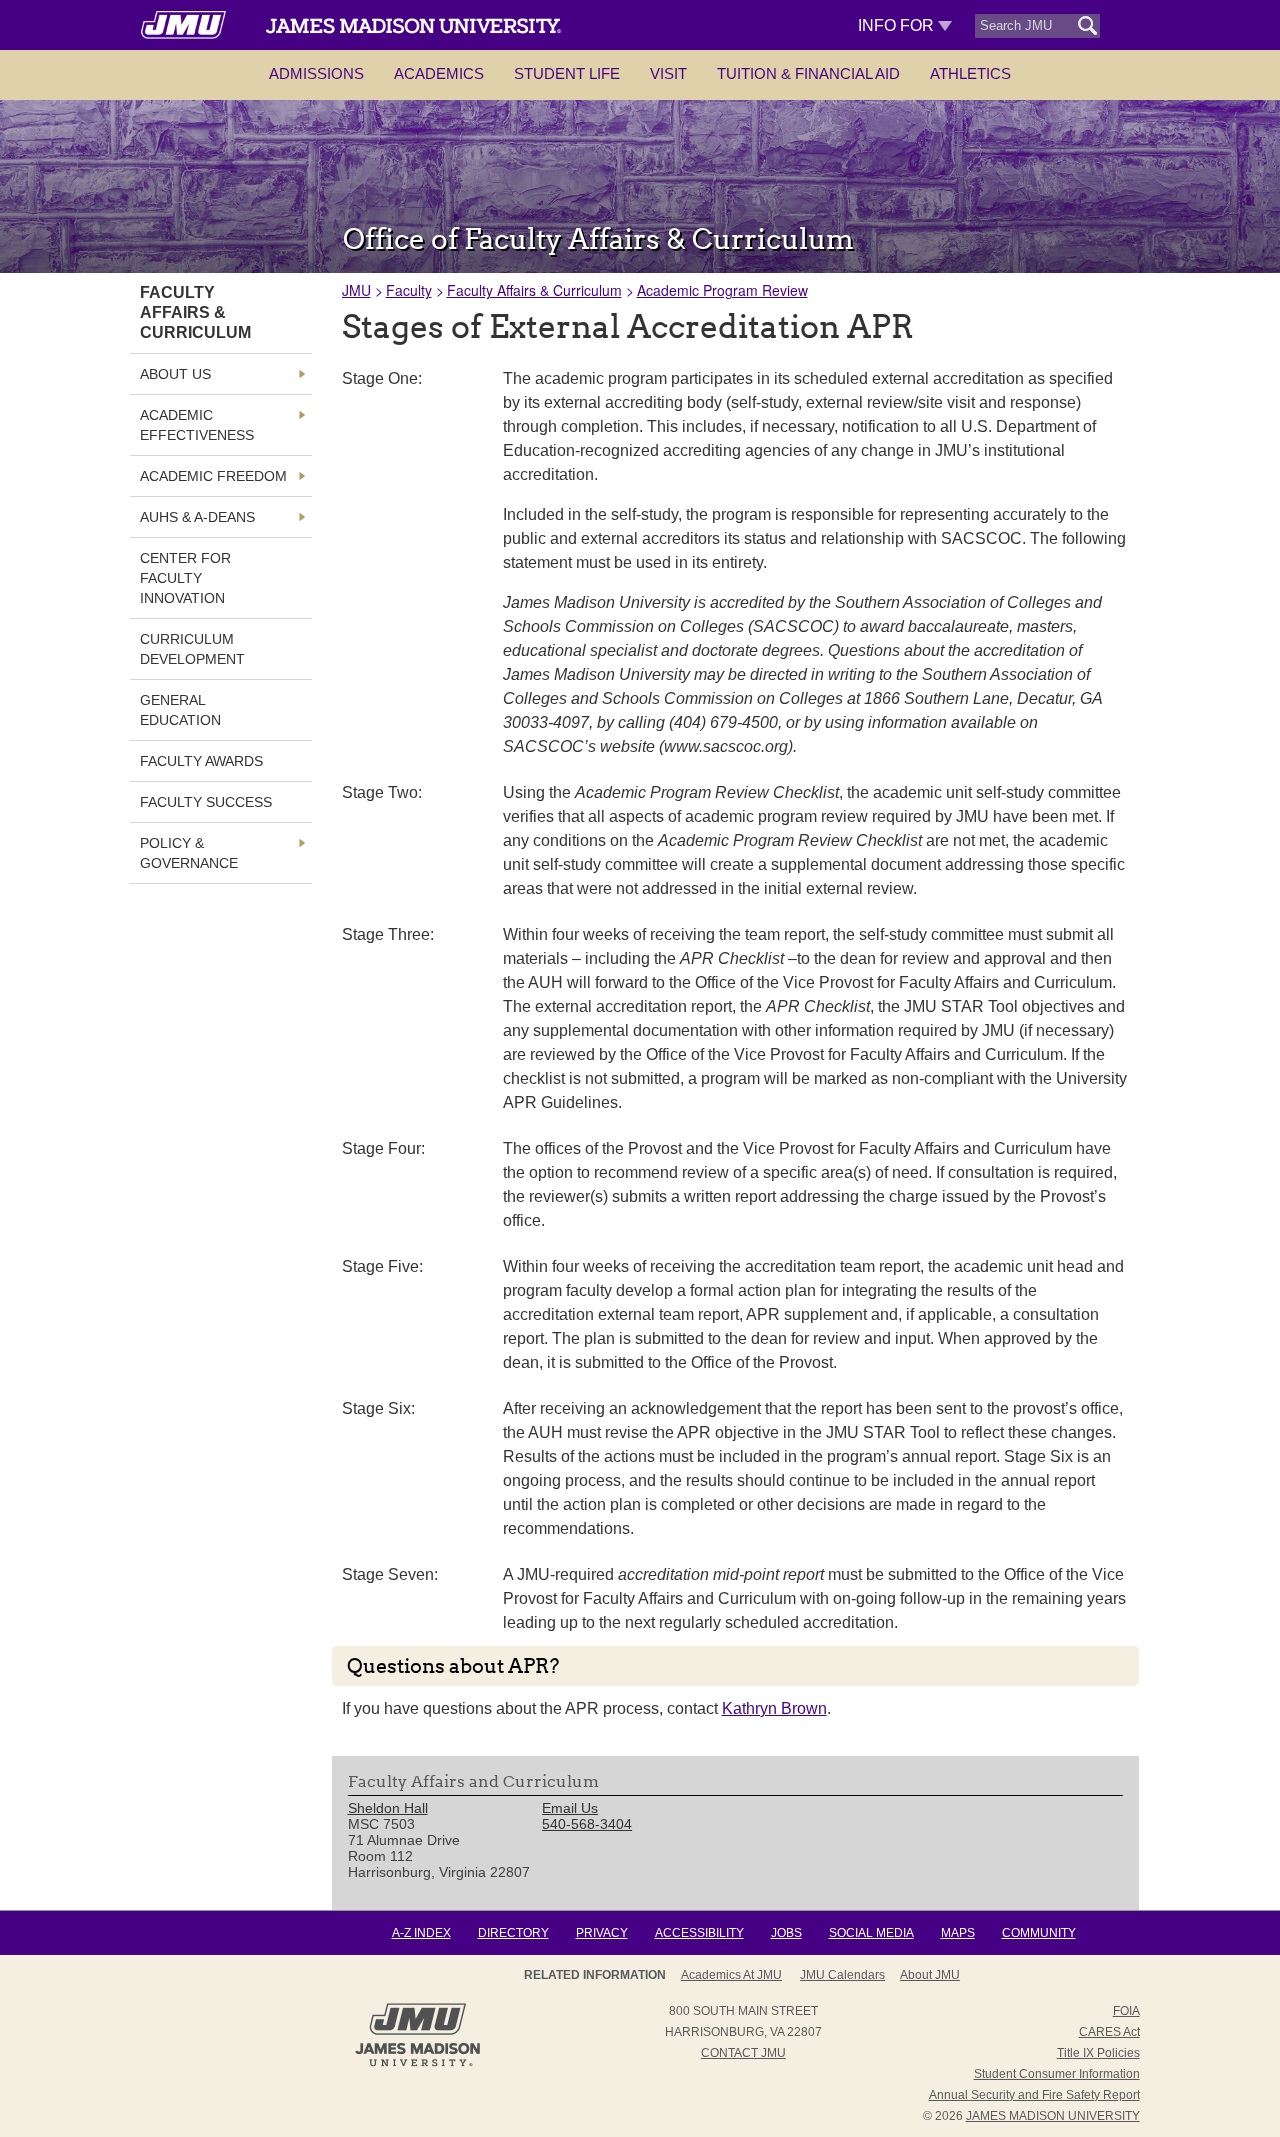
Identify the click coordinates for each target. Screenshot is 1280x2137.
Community (1039, 1933)
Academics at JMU (731, 1975)
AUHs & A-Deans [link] (197, 517)
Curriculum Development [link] (192, 649)
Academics (439, 73)
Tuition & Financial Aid (808, 73)
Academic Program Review (722, 290)
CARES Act (1109, 2032)
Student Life (567, 73)
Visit (668, 73)
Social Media (871, 1933)
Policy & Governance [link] (189, 853)
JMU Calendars (842, 1975)
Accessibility (699, 1933)
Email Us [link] (570, 1808)
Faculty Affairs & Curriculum (534, 290)
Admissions (316, 73)
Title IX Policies (1098, 2053)
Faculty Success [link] (206, 802)
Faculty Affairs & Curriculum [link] (195, 312)
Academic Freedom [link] (213, 476)
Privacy (602, 1933)
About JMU (930, 1975)
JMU (356, 290)
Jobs (786, 1933)
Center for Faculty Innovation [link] (185, 578)
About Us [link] (175, 374)
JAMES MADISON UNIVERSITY (1053, 2116)
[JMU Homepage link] (417, 2064)
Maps (958, 1933)
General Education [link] (180, 710)
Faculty (409, 290)
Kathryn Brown (774, 1708)
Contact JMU (743, 2053)
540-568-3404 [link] (587, 1824)
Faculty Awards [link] (201, 761)
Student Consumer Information (1057, 2074)
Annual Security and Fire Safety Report (1034, 2095)
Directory (513, 1933)
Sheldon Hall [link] (388, 1808)
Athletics (970, 73)
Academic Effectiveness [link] (197, 425)
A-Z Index (421, 1933)
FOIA (1126, 2011)
